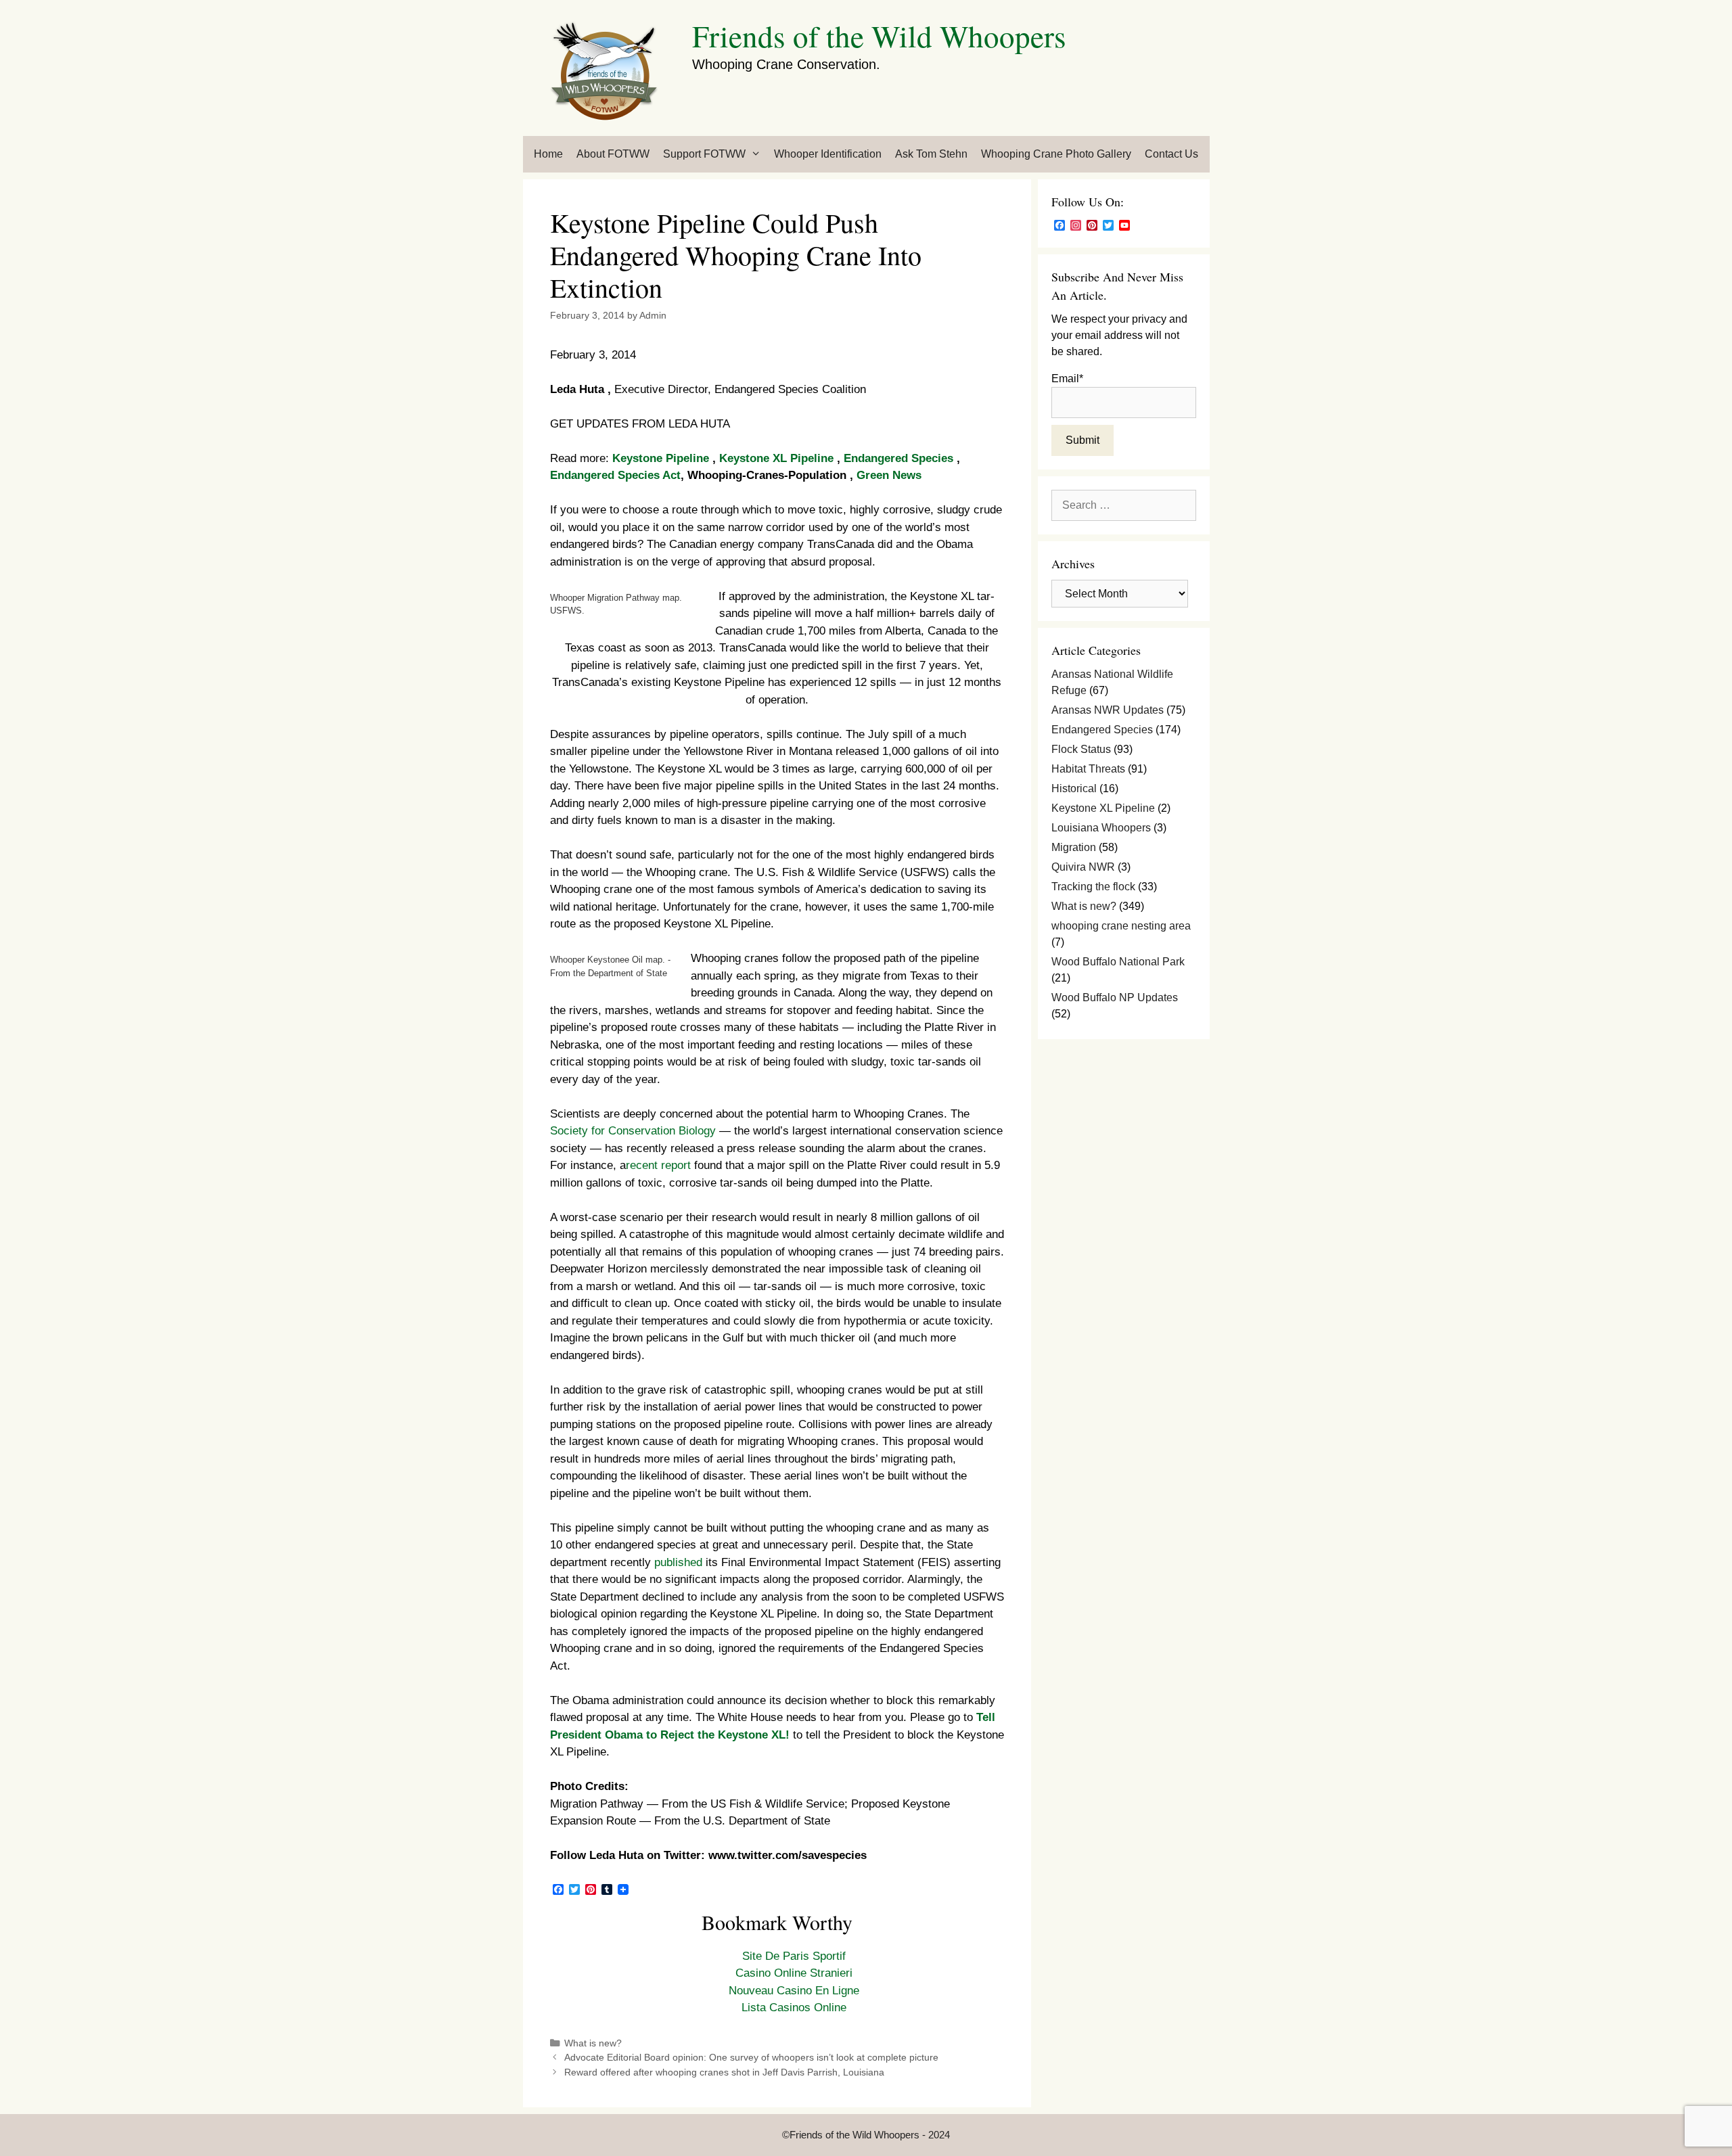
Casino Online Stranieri (794, 1973)
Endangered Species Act (615, 475)
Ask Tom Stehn (931, 154)
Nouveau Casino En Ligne (794, 1991)
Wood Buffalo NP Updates (1115, 997)
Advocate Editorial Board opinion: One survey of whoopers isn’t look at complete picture (751, 2057)
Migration (1074, 847)
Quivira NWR (1083, 867)
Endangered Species (900, 458)
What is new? (593, 2043)
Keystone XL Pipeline (778, 458)
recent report (658, 1165)
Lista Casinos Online (794, 2008)
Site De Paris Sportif (794, 1956)
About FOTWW (613, 154)
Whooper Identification (828, 154)
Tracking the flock (1093, 887)
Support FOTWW (704, 154)
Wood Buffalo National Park (1118, 962)
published (678, 1562)
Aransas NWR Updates (1108, 710)
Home (548, 154)
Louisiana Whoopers (1101, 828)
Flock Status (1081, 749)
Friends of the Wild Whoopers (879, 36)
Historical (1074, 788)
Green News (889, 475)
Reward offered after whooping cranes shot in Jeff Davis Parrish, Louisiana (724, 2072)
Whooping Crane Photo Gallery (1056, 154)
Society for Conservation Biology (633, 1131)
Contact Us (1171, 154)
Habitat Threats (1088, 769)
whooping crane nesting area (1121, 926)
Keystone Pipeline (662, 458)
